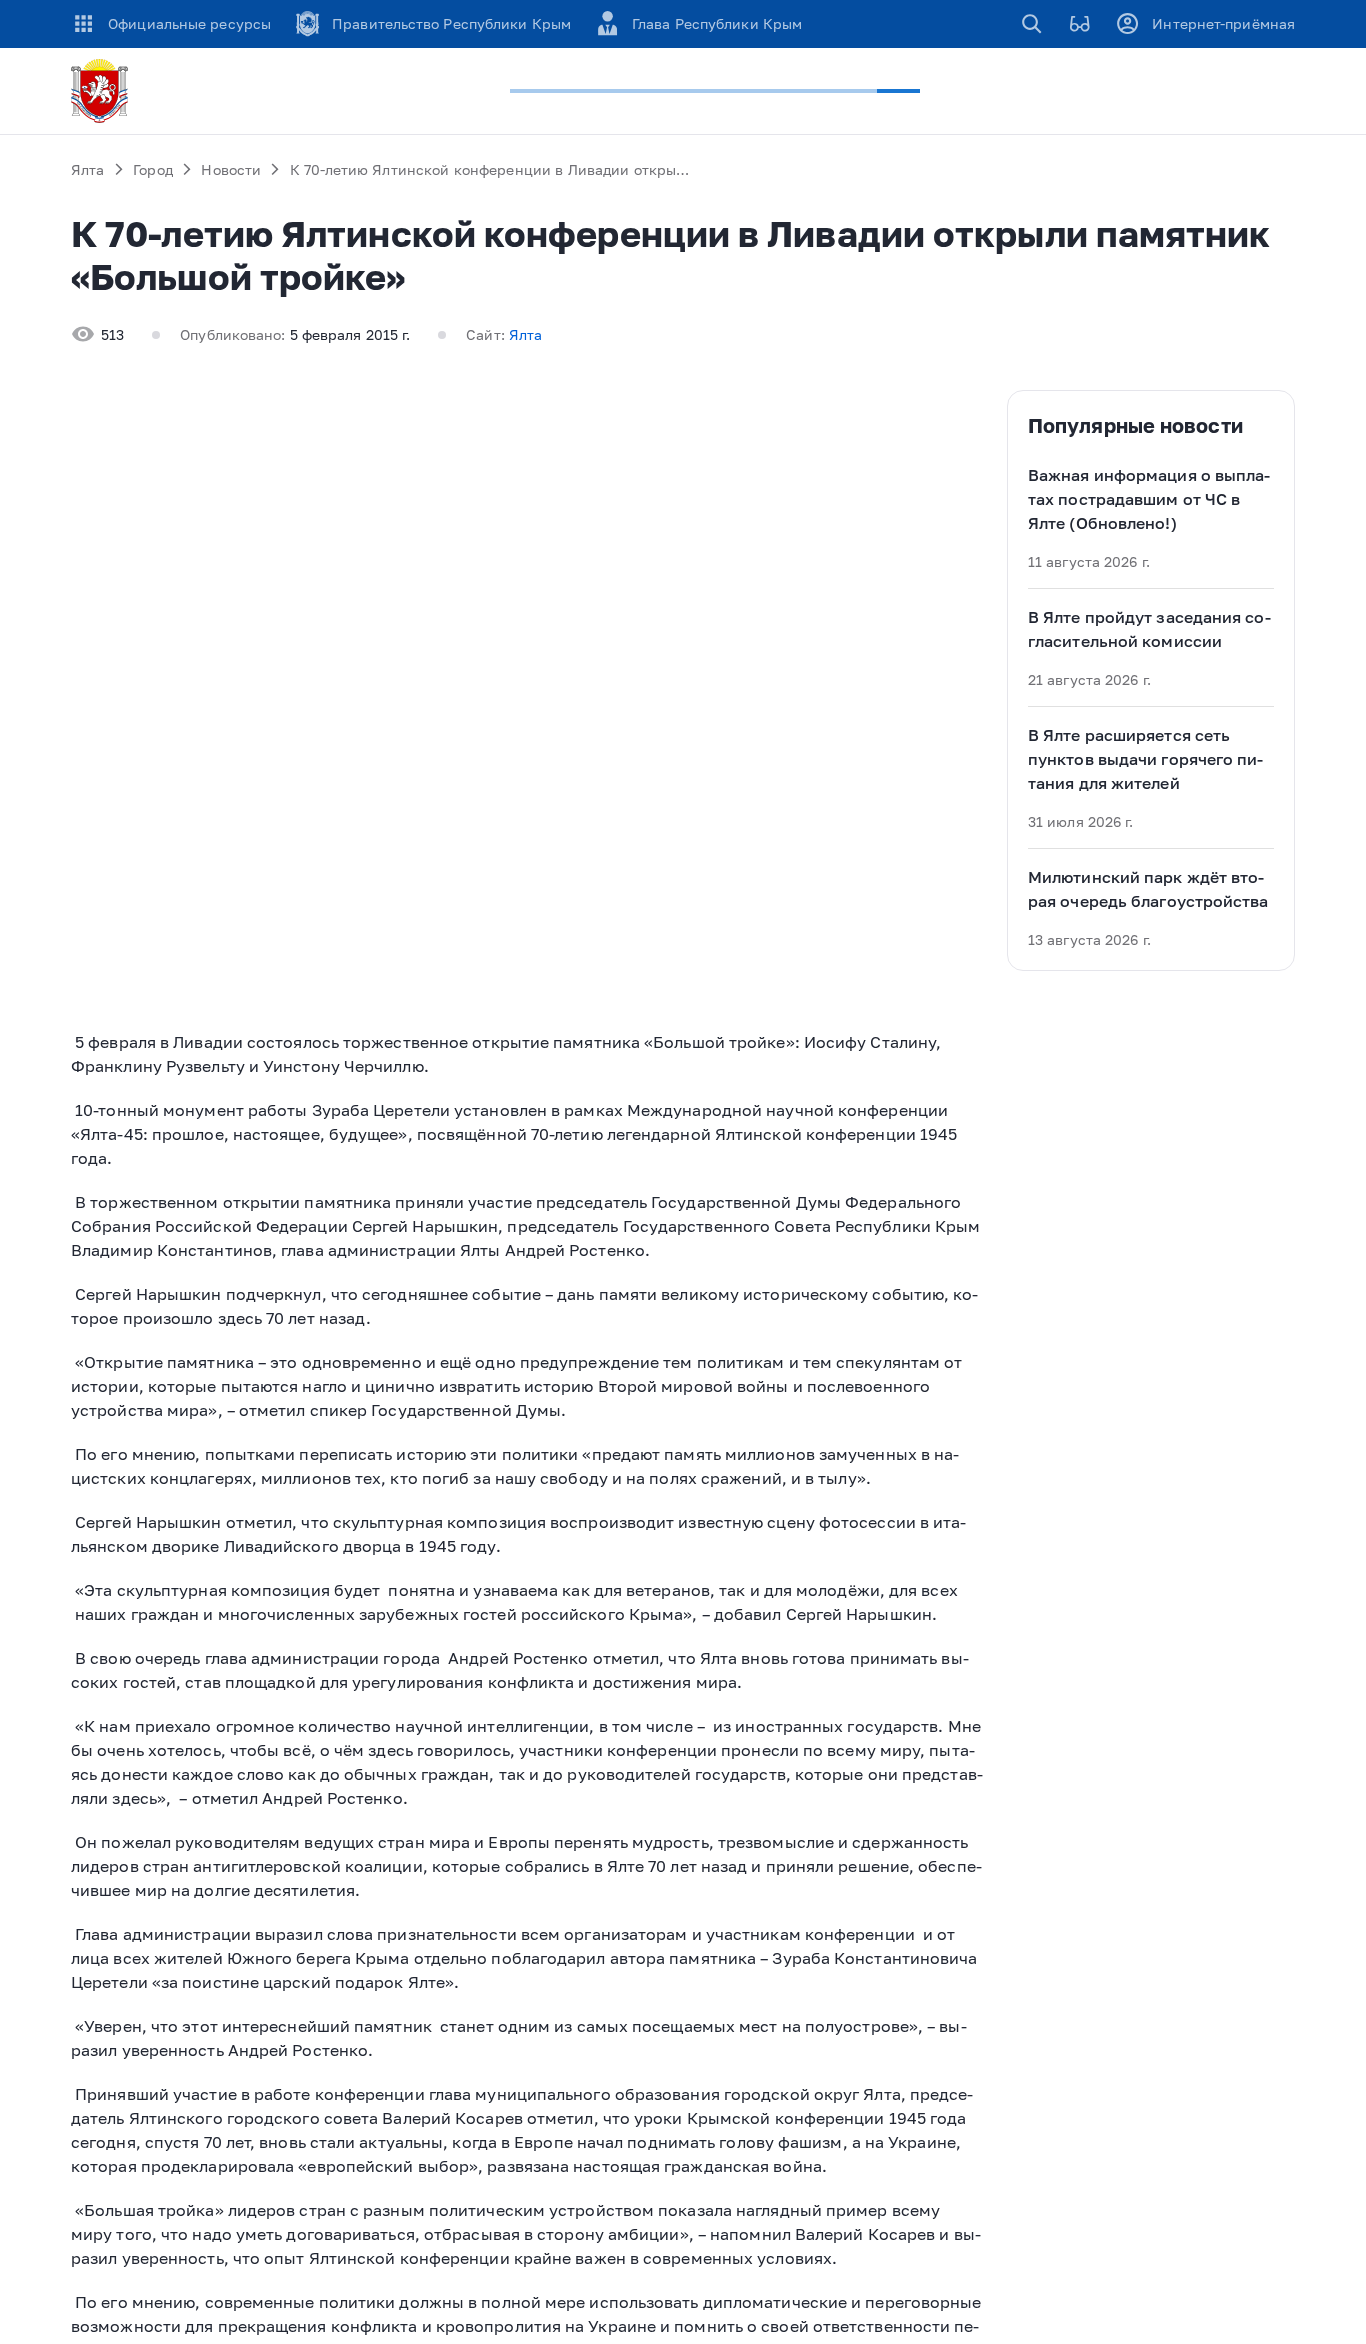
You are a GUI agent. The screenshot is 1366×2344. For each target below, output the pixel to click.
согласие (615, 2240)
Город (153, 169)
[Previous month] (1232, 412)
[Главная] (103, 91)
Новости (231, 169)
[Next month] (1272, 412)
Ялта (88, 169)
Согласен (1010, 2240)
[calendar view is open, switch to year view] (1144, 412)
